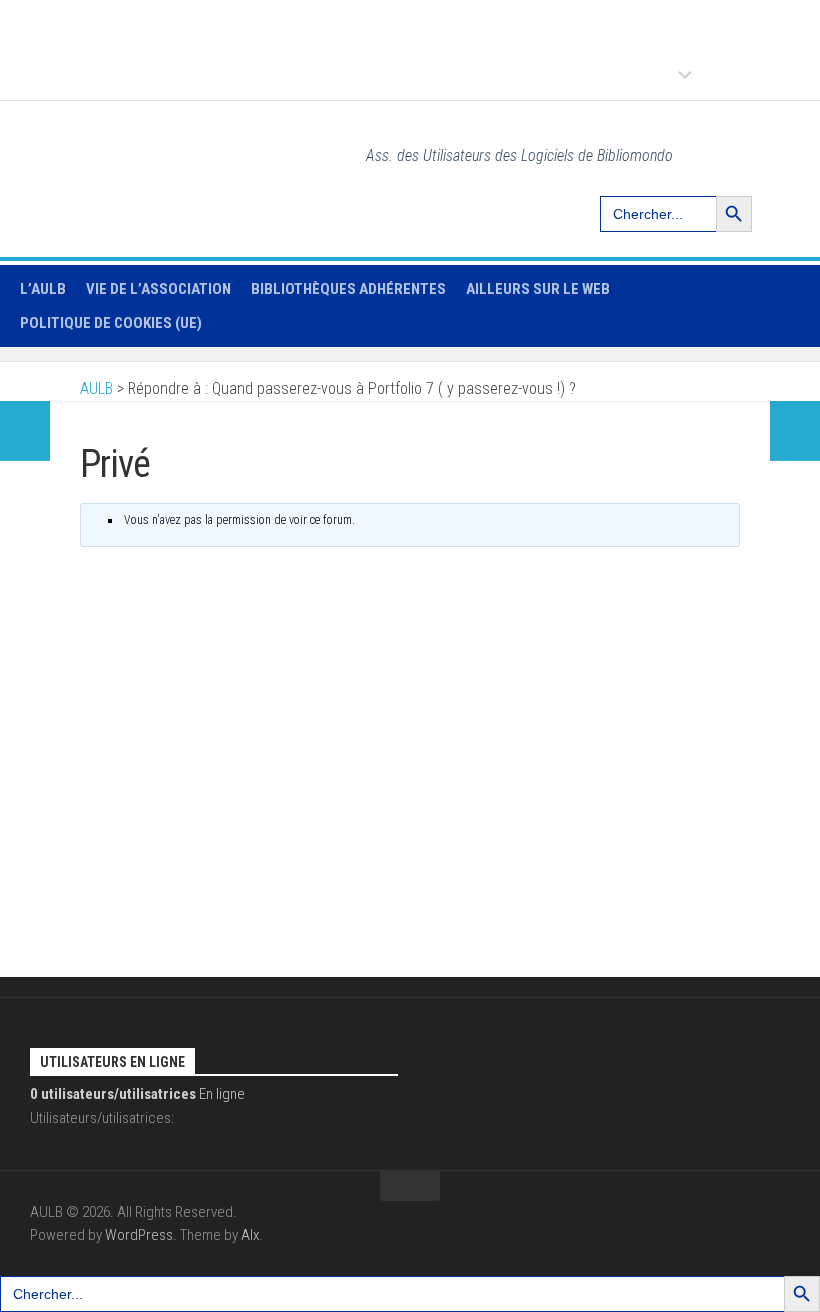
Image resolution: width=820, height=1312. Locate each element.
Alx (250, 1235)
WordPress (139, 1235)
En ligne (137, 1094)
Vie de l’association (158, 289)
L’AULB (43, 289)
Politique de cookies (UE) (111, 323)
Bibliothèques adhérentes (348, 289)
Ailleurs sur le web (538, 289)
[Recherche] (778, 151)
